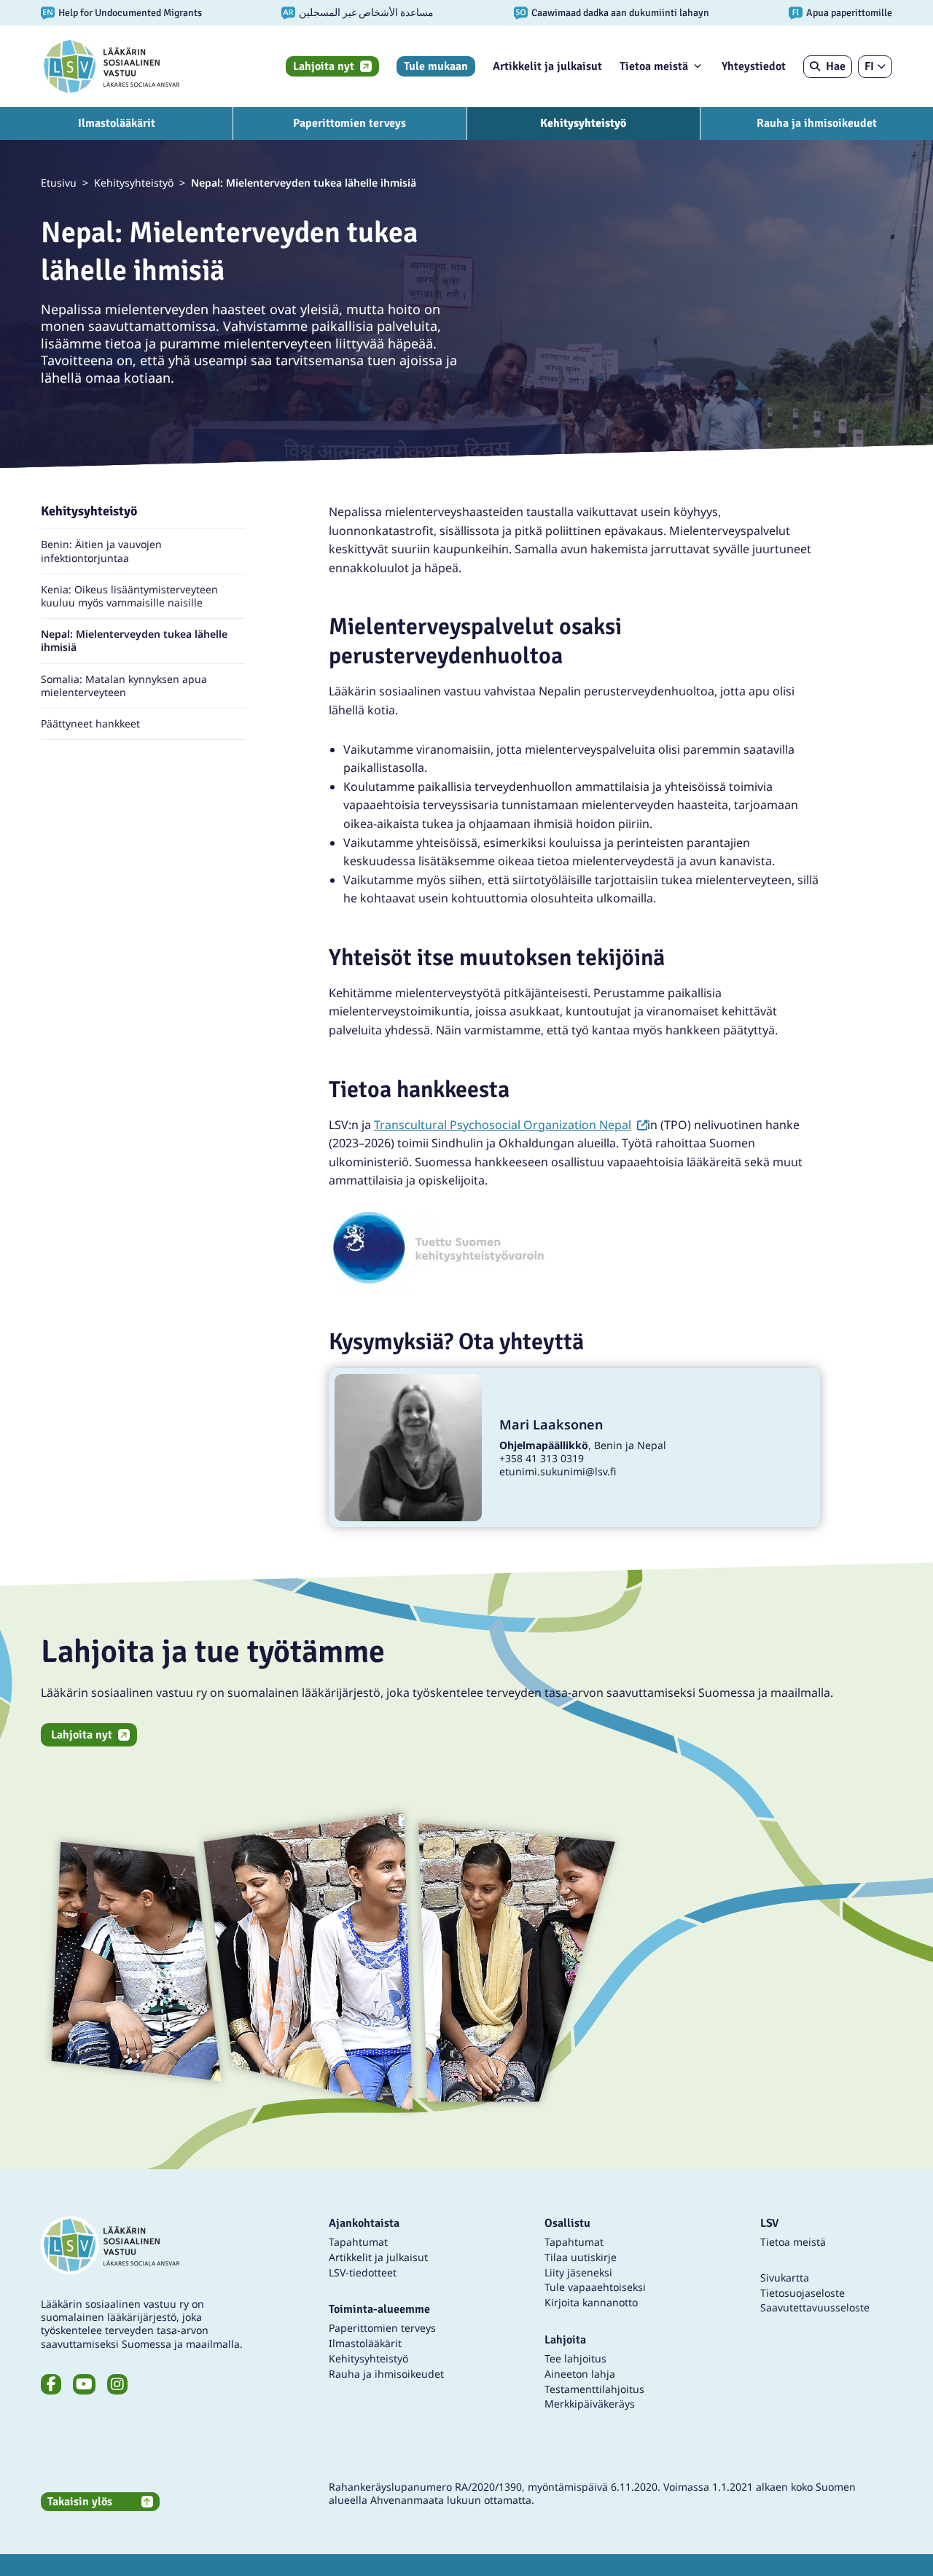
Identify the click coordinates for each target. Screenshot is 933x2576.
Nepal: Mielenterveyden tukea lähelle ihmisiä (134, 641)
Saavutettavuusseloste (815, 2307)
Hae (836, 66)
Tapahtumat (358, 2242)
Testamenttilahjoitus (594, 2389)
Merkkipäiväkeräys (590, 2404)
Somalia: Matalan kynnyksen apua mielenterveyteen (124, 686)
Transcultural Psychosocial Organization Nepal (511, 1125)
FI (869, 66)
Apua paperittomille (849, 13)
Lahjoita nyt (324, 66)
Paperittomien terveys (350, 123)
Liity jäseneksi (578, 2272)
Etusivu (59, 183)
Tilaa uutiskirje (581, 2257)
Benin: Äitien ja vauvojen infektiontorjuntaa (101, 551)
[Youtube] (84, 2384)
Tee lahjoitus (575, 2358)
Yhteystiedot (754, 66)
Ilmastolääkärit (117, 123)
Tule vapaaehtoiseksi (595, 2287)
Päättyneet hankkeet (90, 724)
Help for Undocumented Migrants (130, 13)
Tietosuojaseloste (803, 2293)
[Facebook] (51, 2384)
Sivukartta (785, 2278)
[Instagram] (117, 2384)
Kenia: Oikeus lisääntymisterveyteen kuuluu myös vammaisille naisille (129, 596)
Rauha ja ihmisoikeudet (817, 123)
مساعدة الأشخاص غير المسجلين (366, 13)
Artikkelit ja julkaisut (547, 66)
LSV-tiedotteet (363, 2272)
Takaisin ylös (80, 2502)
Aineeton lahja (580, 2374)
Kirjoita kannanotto (591, 2302)
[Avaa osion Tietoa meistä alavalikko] (698, 66)
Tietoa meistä (654, 66)
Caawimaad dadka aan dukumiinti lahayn (620, 13)
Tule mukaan (436, 66)
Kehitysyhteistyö (583, 123)
